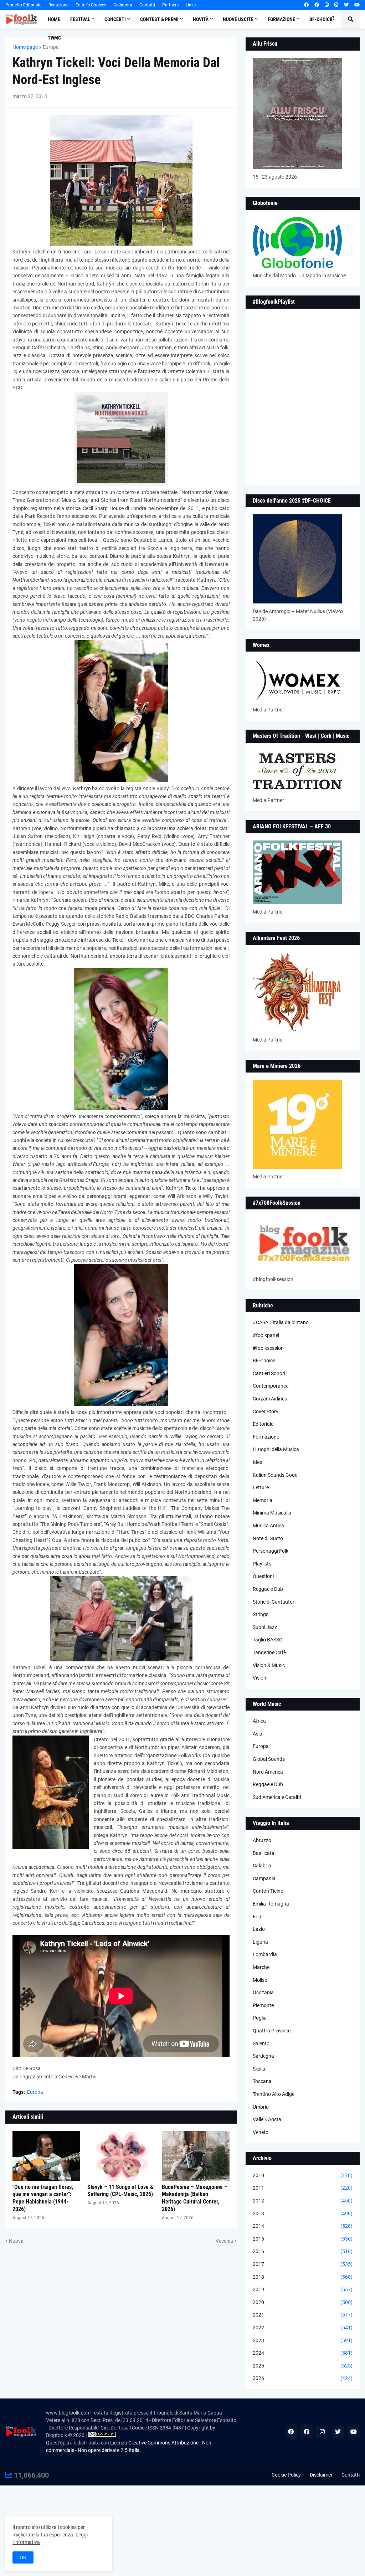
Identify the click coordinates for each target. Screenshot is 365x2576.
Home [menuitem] (54, 19)
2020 (303, 2302)
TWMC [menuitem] (54, 38)
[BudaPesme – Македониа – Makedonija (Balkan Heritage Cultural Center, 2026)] (196, 2156)
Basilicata (264, 1853)
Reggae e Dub (268, 1589)
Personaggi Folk (271, 1551)
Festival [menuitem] (80, 19)
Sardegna (263, 2056)
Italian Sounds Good (275, 1475)
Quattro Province (272, 2031)
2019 (303, 2289)
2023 (303, 2340)
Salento (261, 2043)
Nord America (268, 1772)
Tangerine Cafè (269, 1652)
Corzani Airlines (270, 1399)
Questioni (263, 1576)
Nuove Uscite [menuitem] (238, 19)
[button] (333, 19)
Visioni (260, 1678)
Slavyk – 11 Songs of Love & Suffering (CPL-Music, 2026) (120, 2191)
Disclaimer (321, 2475)
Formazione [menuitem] (281, 19)
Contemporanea (271, 1386)
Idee (257, 1462)
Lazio (259, 1929)
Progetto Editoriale (23, 5)
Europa (51, 47)
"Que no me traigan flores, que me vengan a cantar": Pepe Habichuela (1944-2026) (43, 2198)
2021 (303, 2315)
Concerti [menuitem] (115, 19)
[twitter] (346, 5)
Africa (259, 1721)
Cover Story (266, 1412)
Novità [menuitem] (201, 19)
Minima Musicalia (272, 1513)
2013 (303, 2213)
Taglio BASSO (268, 1640)
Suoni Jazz (265, 1627)
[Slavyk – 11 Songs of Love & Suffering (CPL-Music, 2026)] (121, 2156)
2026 (303, 2378)
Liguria (260, 1942)
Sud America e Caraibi (277, 1797)
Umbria (261, 2107)
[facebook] (306, 5)
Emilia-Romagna (271, 1904)
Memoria (263, 1500)
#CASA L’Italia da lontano (281, 1322)
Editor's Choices (91, 5)
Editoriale (263, 1424)
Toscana (262, 2081)
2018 (303, 2277)
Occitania (263, 1993)
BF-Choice (264, 1361)
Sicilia (259, 2069)
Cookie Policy (286, 2475)
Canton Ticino (268, 1891)
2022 (303, 2328)
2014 (303, 2226)
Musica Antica (268, 1526)
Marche (261, 1967)
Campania (264, 1878)
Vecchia (224, 2241)
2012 (303, 2201)
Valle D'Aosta (267, 2119)
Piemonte (263, 2005)
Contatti (147, 5)
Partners (170, 5)
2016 (303, 2251)
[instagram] (327, 5)
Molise (260, 1980)
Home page (25, 47)
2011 (303, 2188)
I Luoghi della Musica (276, 1449)
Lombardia (265, 1954)
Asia (258, 1734)
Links (191, 5)
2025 (303, 2366)
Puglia (260, 2018)
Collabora (123, 5)
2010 (303, 2175)
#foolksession (268, 1348)
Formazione (266, 1437)
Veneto (261, 2132)
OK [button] (23, 2557)
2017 (303, 2264)
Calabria (262, 1866)
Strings (261, 1614)
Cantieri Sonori (269, 1373)
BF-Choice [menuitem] (321, 19)
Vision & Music (269, 1665)
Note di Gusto (268, 1538)
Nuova (16, 2241)
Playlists (262, 1564)
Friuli (258, 1917)
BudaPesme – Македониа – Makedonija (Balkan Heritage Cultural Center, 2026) (195, 2198)
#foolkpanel (266, 1335)
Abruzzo (262, 1840)
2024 (303, 2353)
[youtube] (357, 5)
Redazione (58, 5)
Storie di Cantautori (274, 1602)
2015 (303, 2239)
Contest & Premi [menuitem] (159, 19)
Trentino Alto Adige (274, 2094)
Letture (261, 1487)
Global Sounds (269, 1759)
